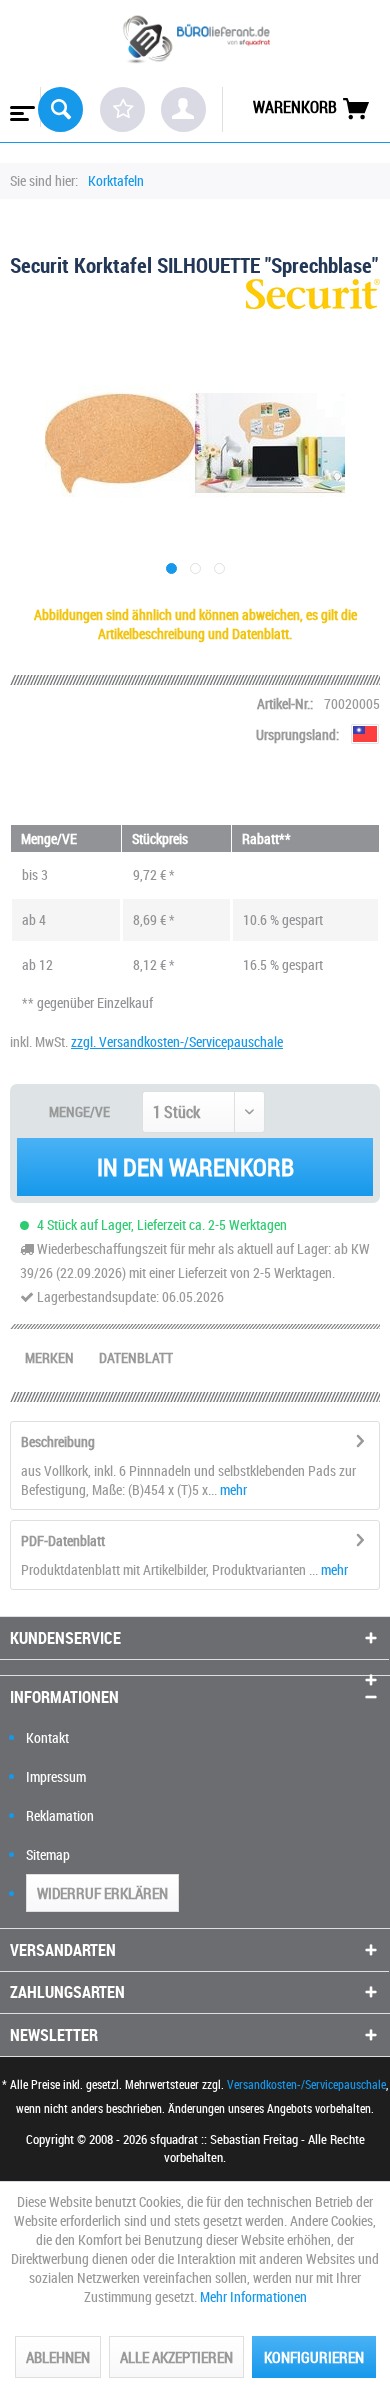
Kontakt (47, 1737)
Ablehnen (58, 2357)
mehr (232, 1489)
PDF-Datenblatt (63, 1540)
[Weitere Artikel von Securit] (313, 296)
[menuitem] (20, 107)
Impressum (56, 1776)
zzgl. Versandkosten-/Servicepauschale (177, 1041)
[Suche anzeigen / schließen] (60, 109)
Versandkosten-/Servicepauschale (306, 2084)
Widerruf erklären (102, 1893)
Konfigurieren (314, 2357)
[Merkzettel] (122, 109)
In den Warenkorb (195, 1167)
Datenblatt (136, 1357)
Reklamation (60, 1815)
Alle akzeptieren (176, 2357)
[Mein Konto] (183, 109)
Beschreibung (58, 1441)
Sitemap (48, 1854)
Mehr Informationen (253, 2296)
